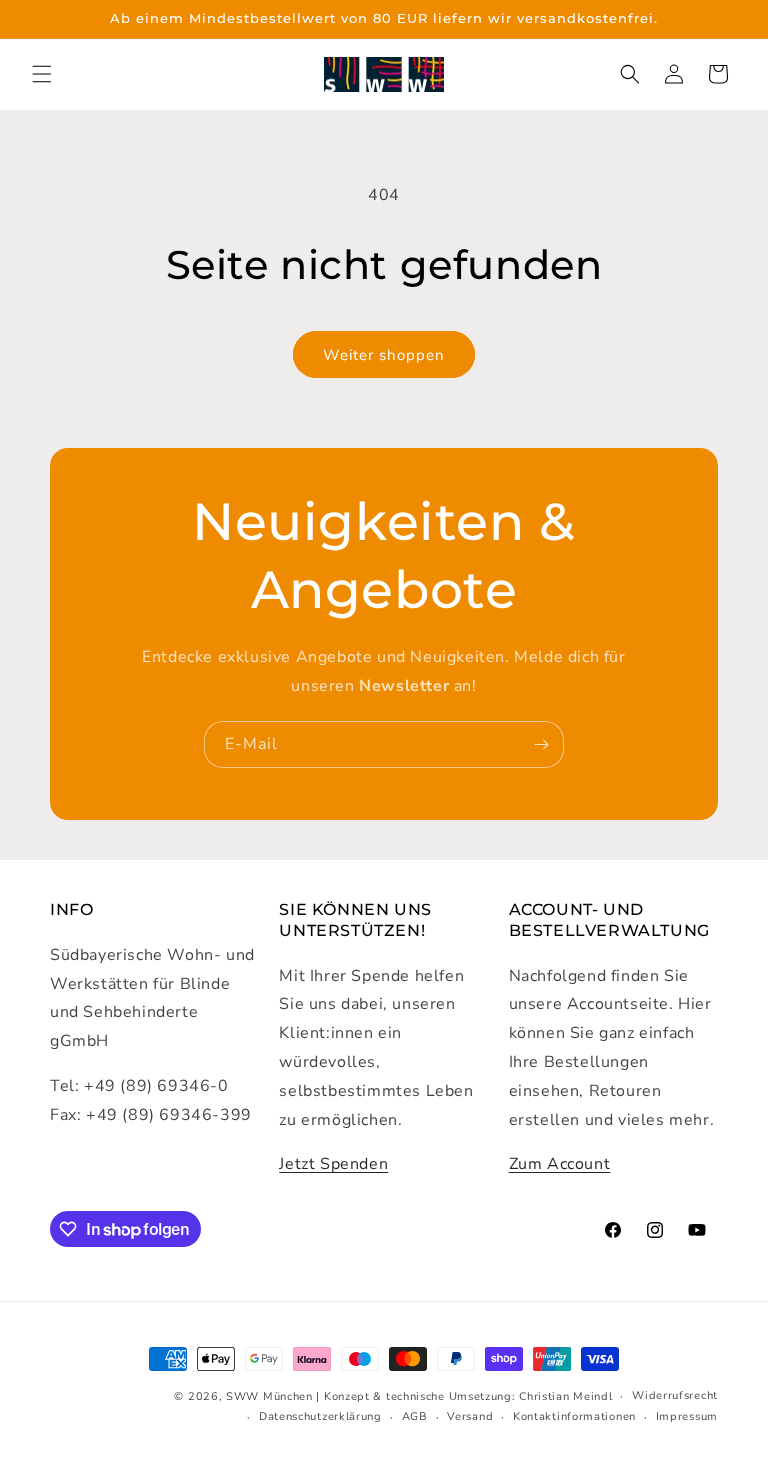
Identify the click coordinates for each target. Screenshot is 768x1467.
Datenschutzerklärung (320, 1416)
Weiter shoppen (384, 355)
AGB (415, 1416)
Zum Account (560, 1164)
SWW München (269, 1396)
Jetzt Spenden (333, 1164)
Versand (470, 1416)
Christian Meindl (565, 1396)
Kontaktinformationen (574, 1416)
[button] (42, 74)
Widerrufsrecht (675, 1395)
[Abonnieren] (541, 744)
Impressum (687, 1416)
